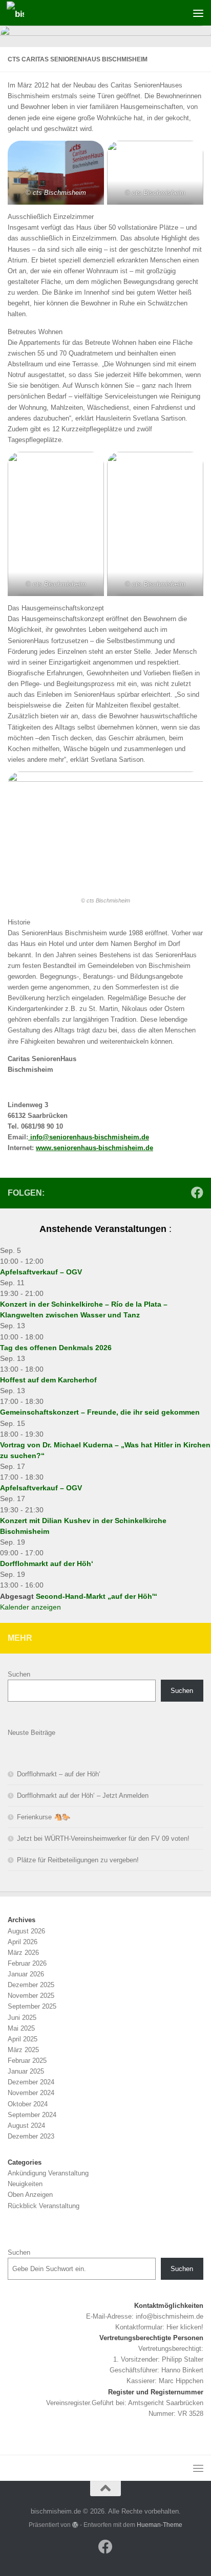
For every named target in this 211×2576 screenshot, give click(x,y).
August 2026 (26, 1931)
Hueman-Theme (160, 2525)
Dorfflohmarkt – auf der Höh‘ (59, 1774)
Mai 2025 (21, 2028)
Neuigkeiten (25, 2184)
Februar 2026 (27, 1963)
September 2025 (32, 2006)
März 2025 (23, 2050)
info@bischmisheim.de (170, 2316)
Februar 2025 (27, 2061)
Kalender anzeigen (30, 1607)
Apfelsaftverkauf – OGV (41, 1272)
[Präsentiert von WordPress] (75, 2525)
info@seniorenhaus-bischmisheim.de (89, 1137)
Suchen (19, 1674)
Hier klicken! (185, 2327)
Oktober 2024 (28, 2104)
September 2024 (32, 2115)
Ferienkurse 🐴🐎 (44, 1817)
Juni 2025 (22, 2018)
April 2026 (23, 1942)
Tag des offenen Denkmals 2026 (56, 1348)
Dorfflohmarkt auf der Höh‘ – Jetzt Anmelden (83, 1796)
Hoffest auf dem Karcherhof (48, 1380)
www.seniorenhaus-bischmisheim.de (94, 1148)
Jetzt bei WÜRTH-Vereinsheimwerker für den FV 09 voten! (103, 1839)
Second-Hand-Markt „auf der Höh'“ (97, 1596)
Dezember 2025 (31, 1985)
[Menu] (198, 13)
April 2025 (23, 2039)
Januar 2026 (26, 1974)
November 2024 (31, 2093)
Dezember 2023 (31, 2136)
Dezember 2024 (31, 2082)
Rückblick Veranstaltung (44, 2206)
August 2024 (26, 2126)
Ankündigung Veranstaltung (48, 2173)
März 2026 (23, 1953)
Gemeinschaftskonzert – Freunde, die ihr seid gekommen (100, 1412)
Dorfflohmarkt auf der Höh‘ (47, 1564)
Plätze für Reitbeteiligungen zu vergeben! (78, 1860)
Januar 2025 (26, 2071)
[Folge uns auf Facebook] (197, 1193)
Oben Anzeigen (30, 2195)
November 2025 (31, 1996)
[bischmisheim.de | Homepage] (18, 13)
